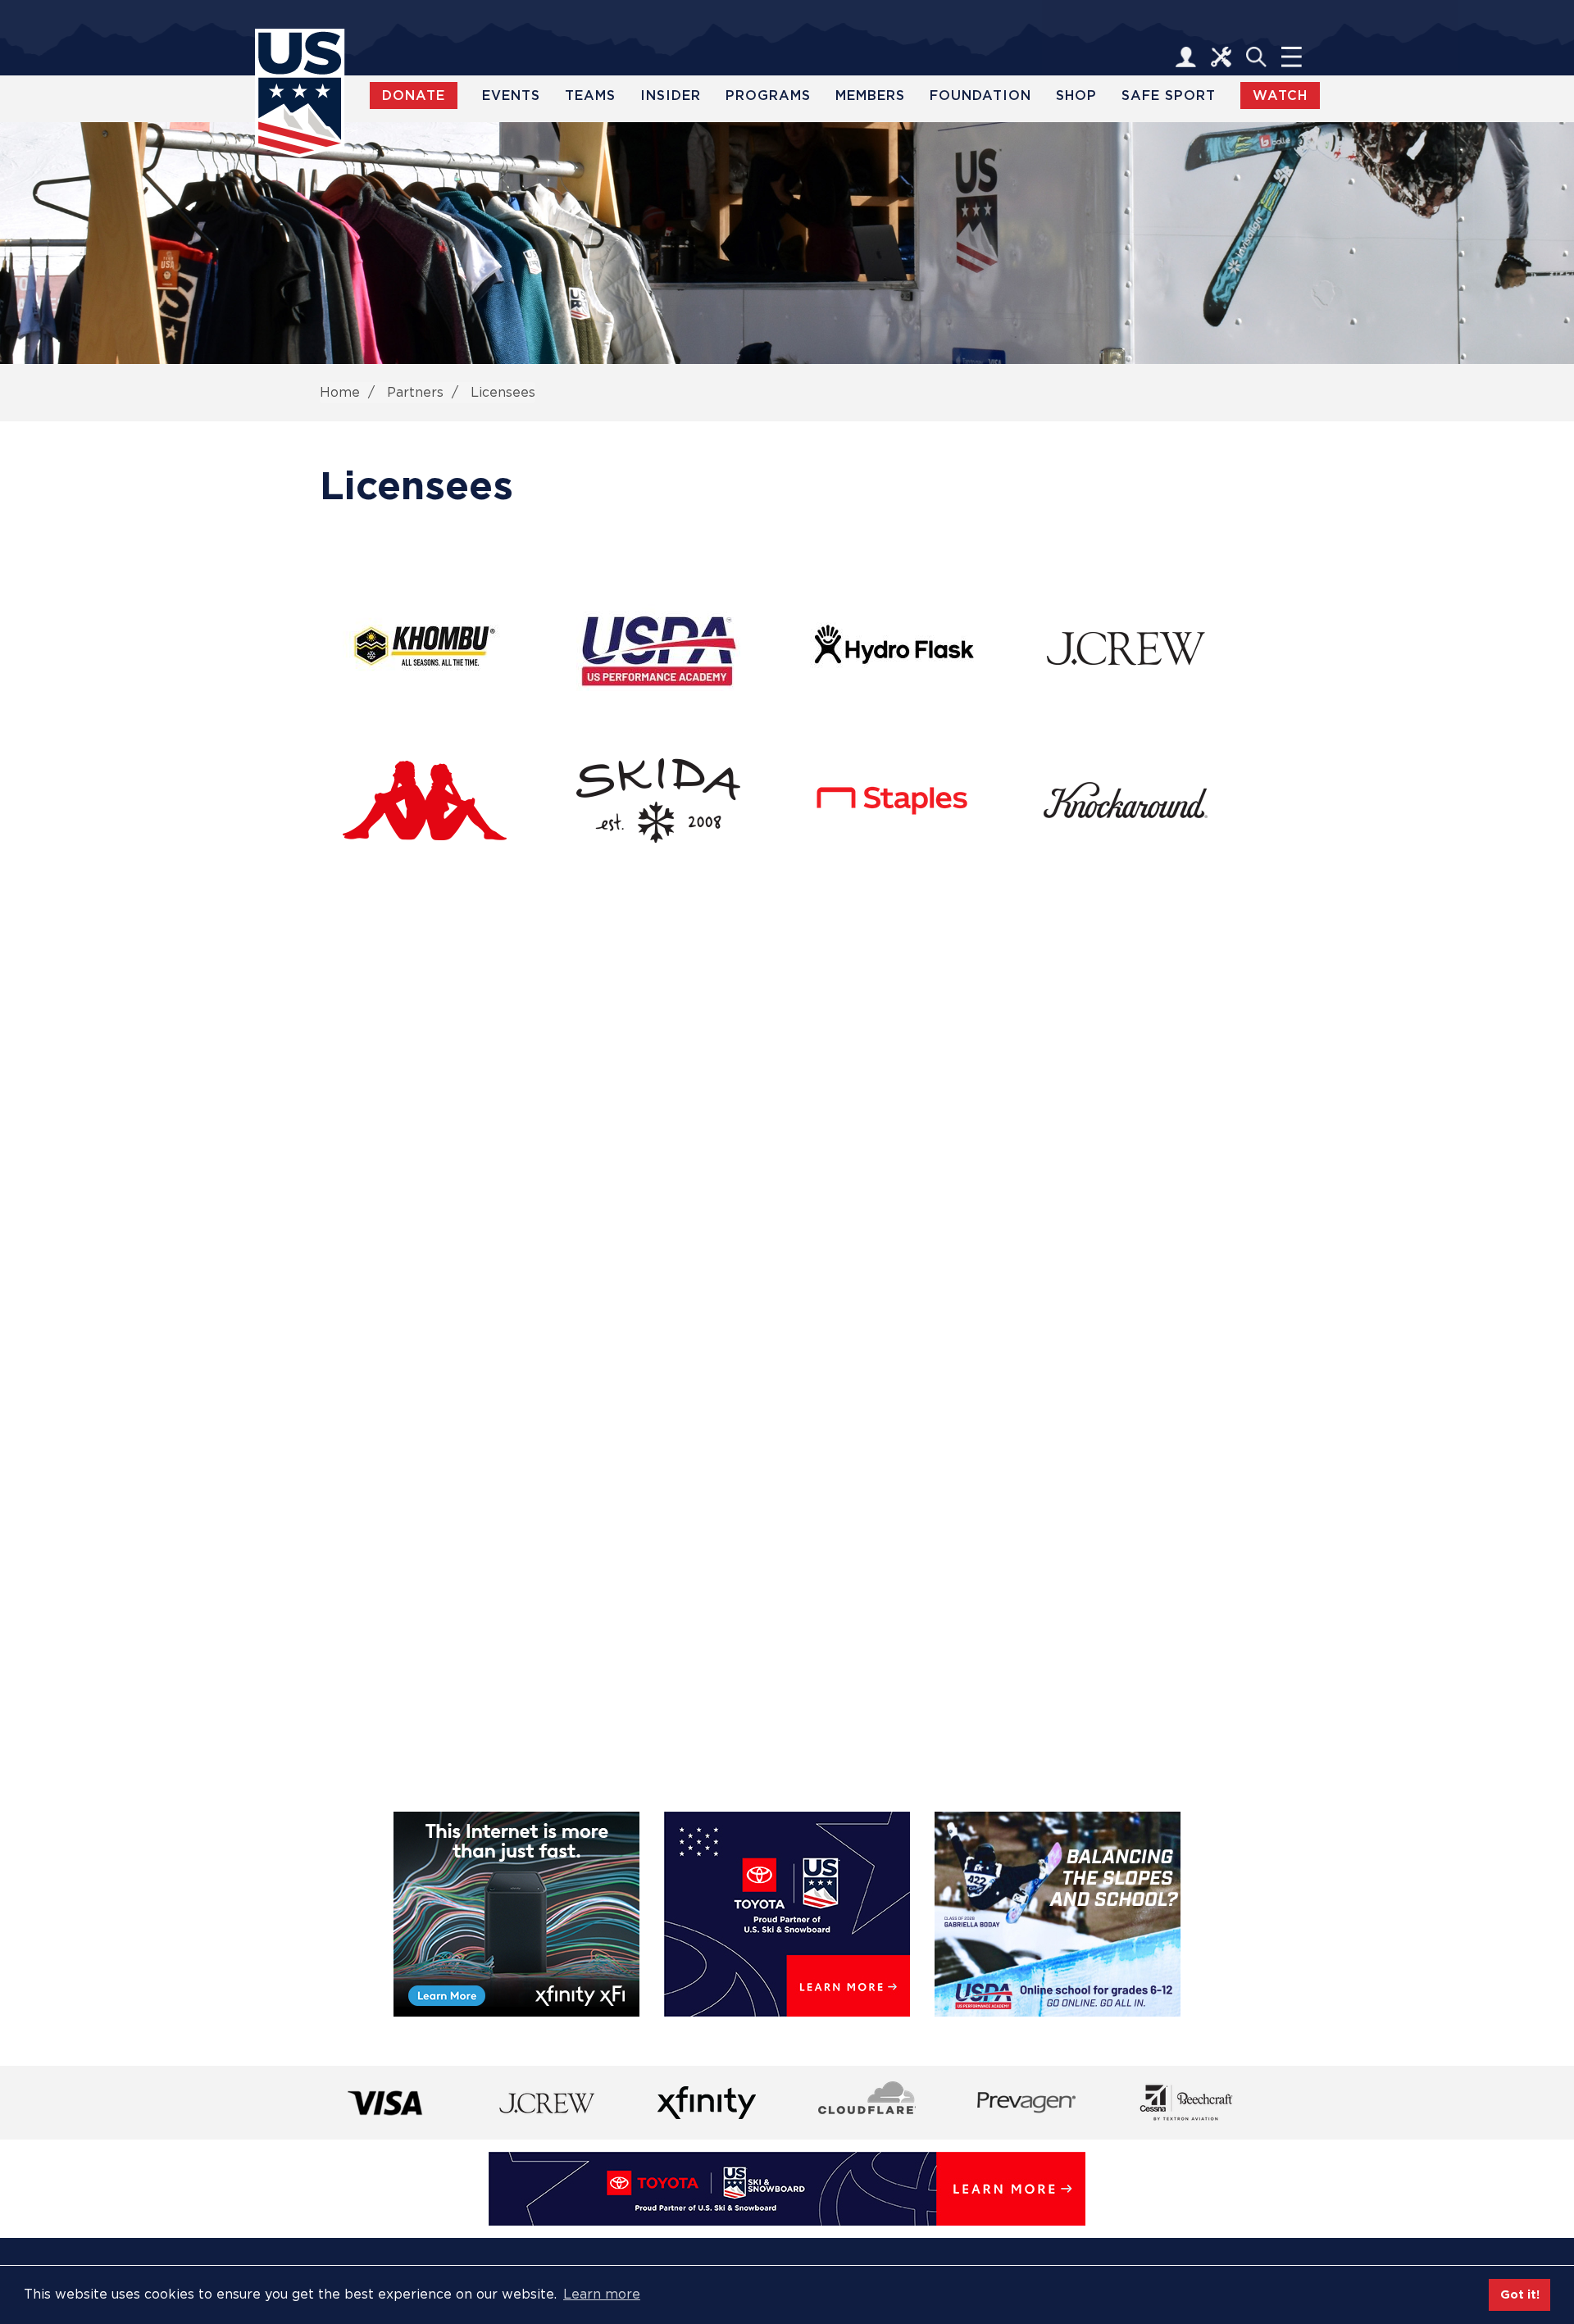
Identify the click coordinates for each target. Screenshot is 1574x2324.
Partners (415, 392)
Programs (768, 96)
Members (870, 96)
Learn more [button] (602, 2294)
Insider (671, 96)
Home (340, 392)
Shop (1076, 96)
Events (511, 96)
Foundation (980, 96)
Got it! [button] (1520, 2294)
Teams (590, 96)
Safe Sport (1169, 96)
